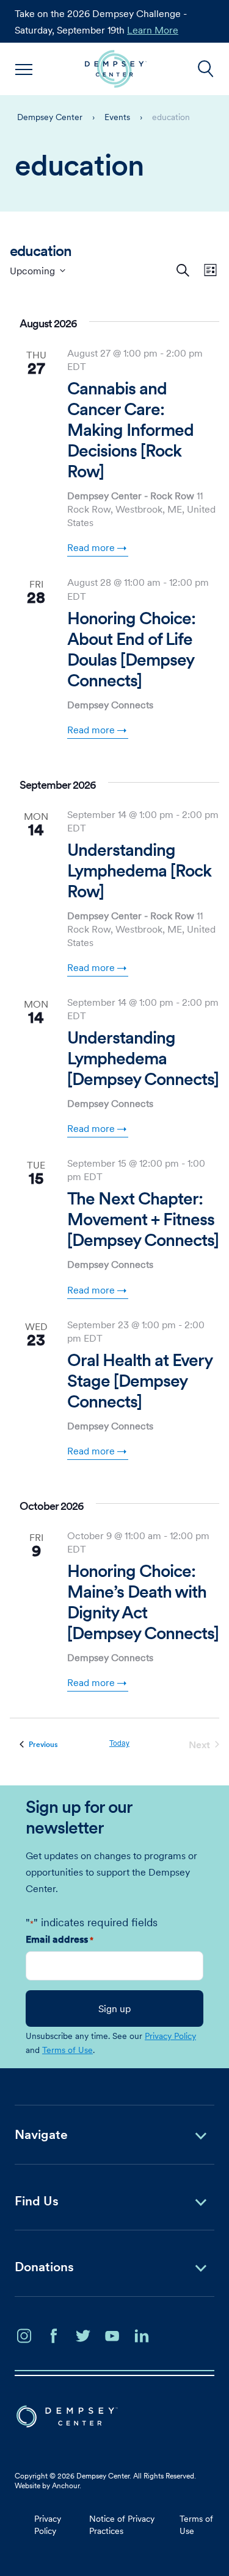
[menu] (24, 69)
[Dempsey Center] (116, 69)
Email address (60, 1939)
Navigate (41, 2134)
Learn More (153, 30)
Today (119, 1743)
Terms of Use (67, 2050)
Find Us (37, 2201)
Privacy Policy (170, 2036)
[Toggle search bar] (206, 69)
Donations (44, 2267)
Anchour (66, 2485)
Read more (91, 547)
